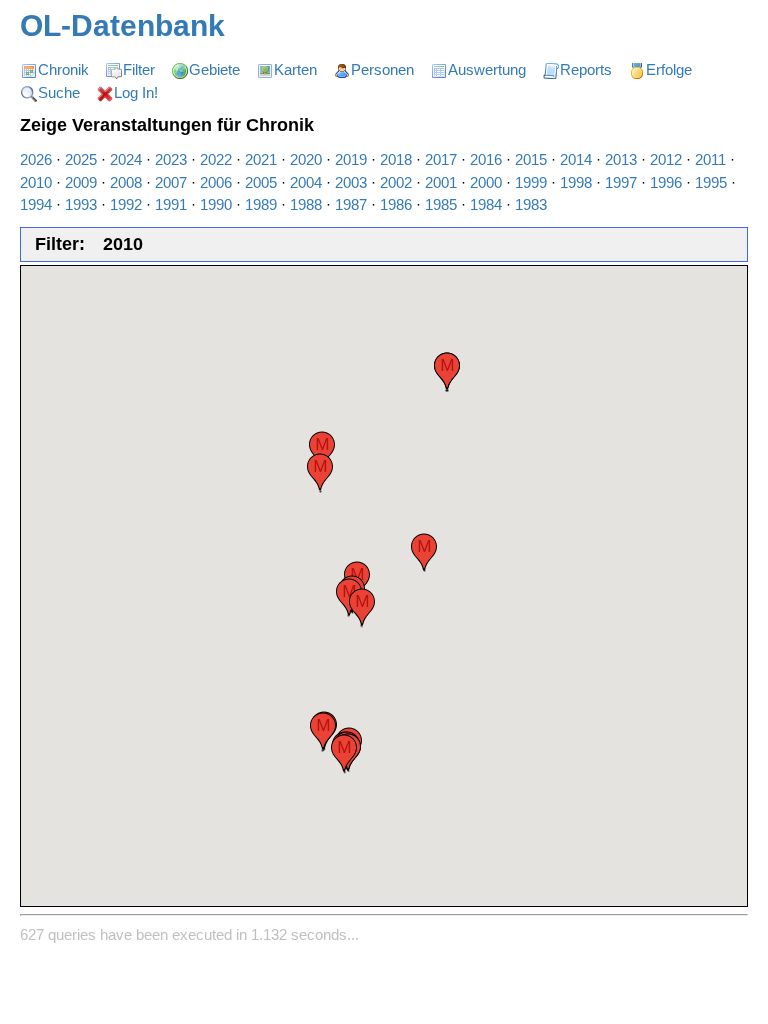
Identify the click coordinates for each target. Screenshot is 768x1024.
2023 (171, 159)
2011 (710, 159)
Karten (295, 69)
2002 (396, 182)
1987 (351, 204)
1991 (171, 204)
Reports (586, 69)
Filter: (60, 244)
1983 (531, 204)
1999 (531, 182)
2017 (441, 159)
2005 (261, 182)
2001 (441, 182)
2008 (126, 182)
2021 (261, 159)
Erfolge (669, 69)
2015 (531, 159)
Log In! (136, 92)
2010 (36, 182)
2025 (81, 159)
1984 (486, 204)
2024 (126, 159)
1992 (126, 204)
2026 (36, 159)
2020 (306, 159)
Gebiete (214, 69)
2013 (621, 159)
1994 (36, 204)
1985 (441, 204)
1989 (261, 204)
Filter (139, 69)
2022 (216, 159)
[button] (323, 731)
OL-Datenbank (122, 25)
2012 (666, 159)
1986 (396, 204)
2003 (351, 182)
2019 (351, 159)
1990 (216, 204)
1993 (81, 204)
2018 (396, 159)
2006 (216, 182)
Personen (382, 69)
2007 (171, 182)
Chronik (63, 69)
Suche (59, 92)
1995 (711, 182)
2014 (576, 159)
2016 (486, 159)
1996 (666, 182)
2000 (486, 182)
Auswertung (487, 69)
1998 (576, 182)
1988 (306, 204)
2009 (81, 182)
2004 (306, 182)
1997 (621, 182)
